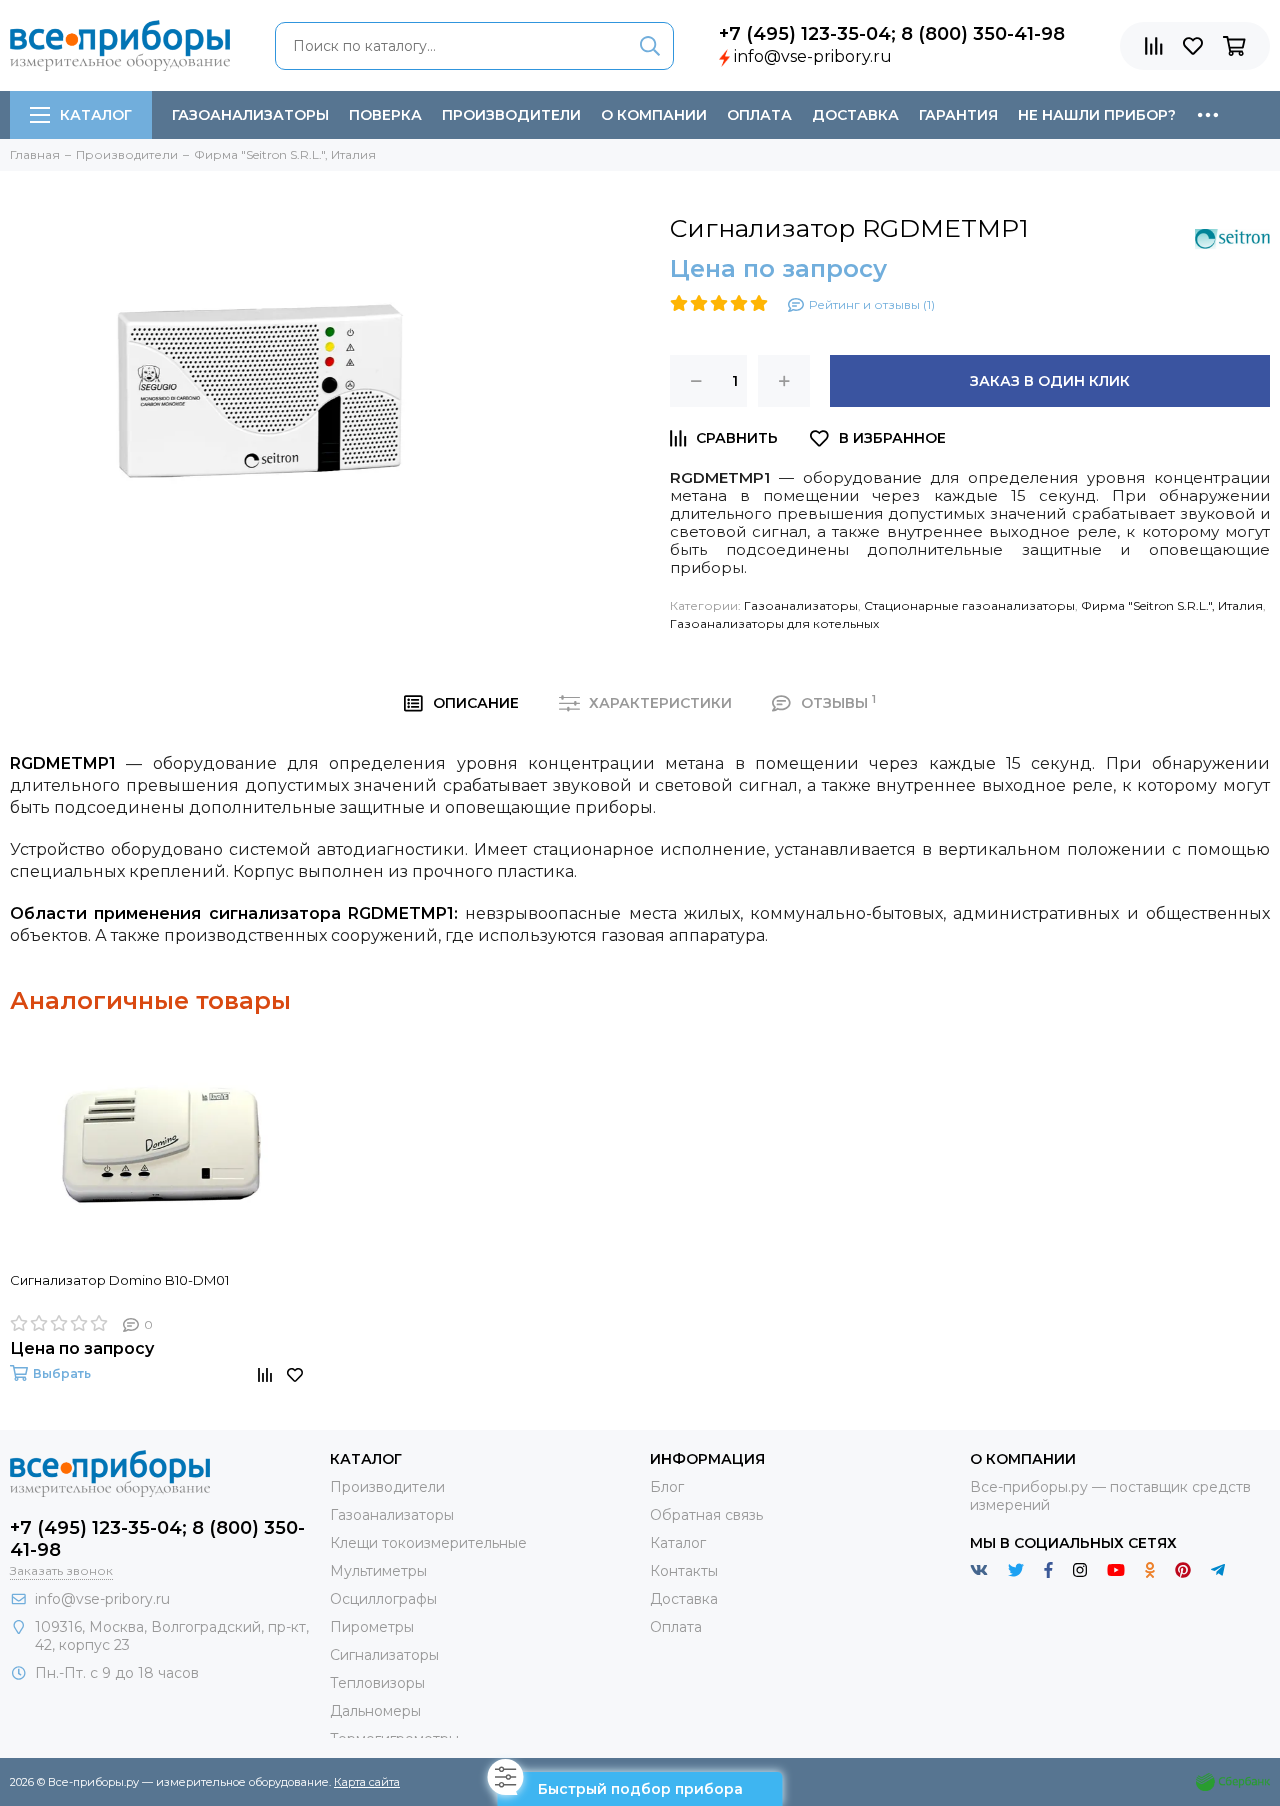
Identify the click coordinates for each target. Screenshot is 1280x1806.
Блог (667, 1487)
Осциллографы (383, 1599)
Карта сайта (367, 1782)
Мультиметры (378, 1571)
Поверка (385, 115)
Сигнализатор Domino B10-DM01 (119, 1280)
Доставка (855, 115)
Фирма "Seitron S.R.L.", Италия (1172, 605)
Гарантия (958, 115)
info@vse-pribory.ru (813, 56)
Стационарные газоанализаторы (969, 605)
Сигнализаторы (384, 1655)
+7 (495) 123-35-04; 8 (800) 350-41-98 (892, 34)
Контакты (684, 1571)
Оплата (759, 115)
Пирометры (372, 1627)
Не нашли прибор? (1097, 115)
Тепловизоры (377, 1683)
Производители (511, 115)
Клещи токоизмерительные (428, 1543)
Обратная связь (706, 1515)
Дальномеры (375, 1711)
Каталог (96, 115)
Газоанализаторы (250, 115)
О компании (654, 115)
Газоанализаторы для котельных (774, 623)
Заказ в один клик (1050, 381)
